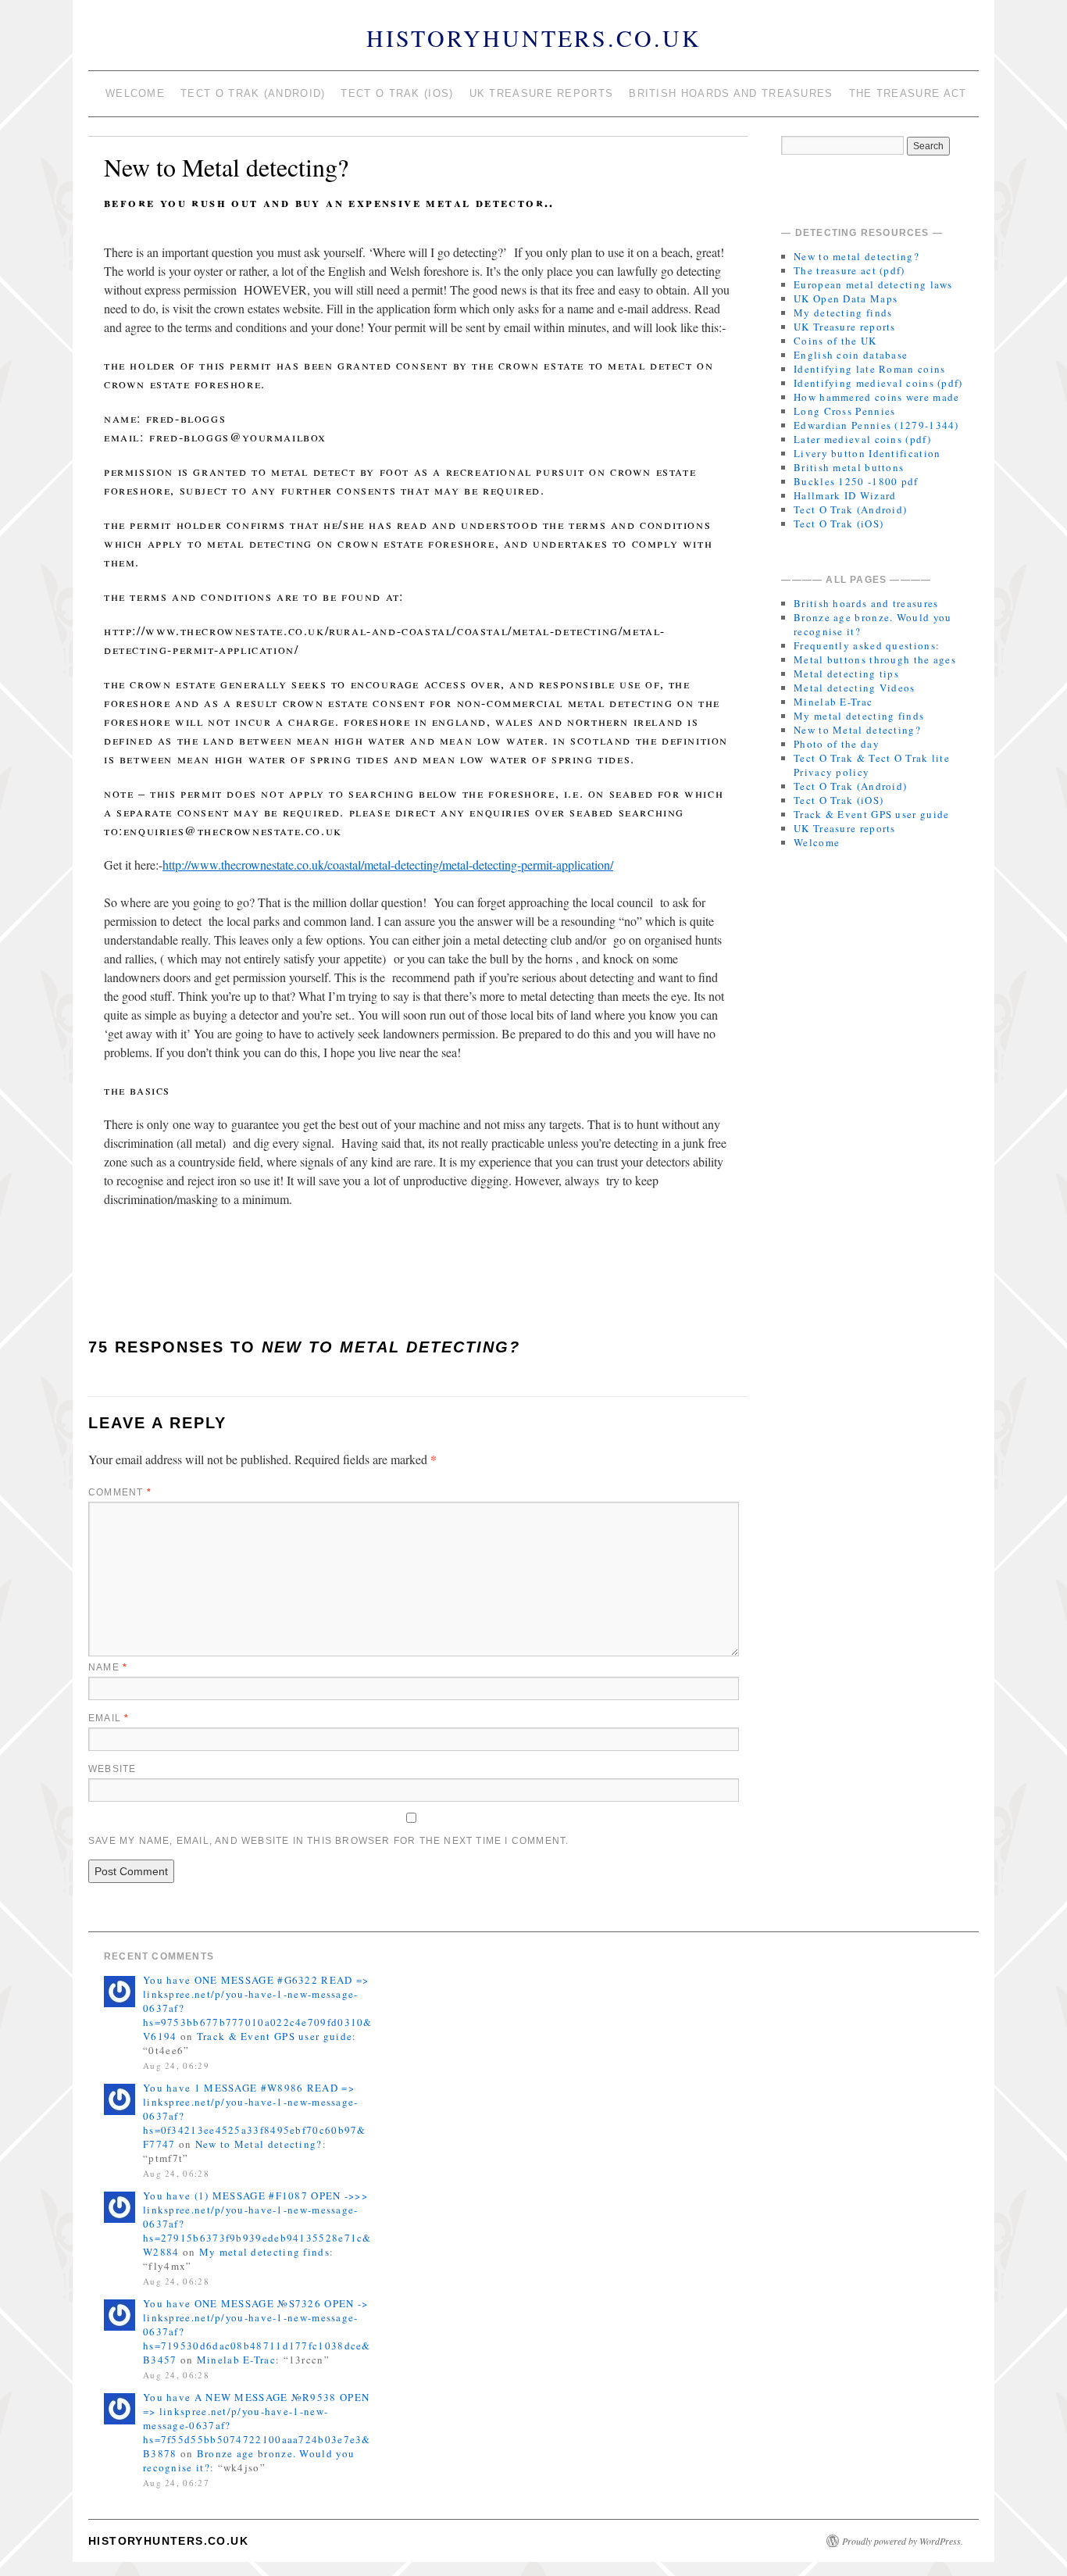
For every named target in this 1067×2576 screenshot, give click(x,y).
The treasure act (908, 93)
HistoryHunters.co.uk (534, 38)
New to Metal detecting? (857, 730)
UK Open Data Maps (846, 298)
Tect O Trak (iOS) (397, 93)
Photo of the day (837, 744)
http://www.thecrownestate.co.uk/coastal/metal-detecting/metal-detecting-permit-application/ (388, 865)
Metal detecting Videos (855, 688)
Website (112, 1769)
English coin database (851, 355)
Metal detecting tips (846, 673)
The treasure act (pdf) (849, 270)
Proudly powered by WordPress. (903, 2541)
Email (109, 1718)
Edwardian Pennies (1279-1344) (876, 425)
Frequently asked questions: (867, 645)
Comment (120, 1492)
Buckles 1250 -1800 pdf (856, 481)
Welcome (135, 93)
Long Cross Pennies (844, 411)
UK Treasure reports (542, 93)
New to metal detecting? (856, 256)
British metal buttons (849, 467)
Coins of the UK (835, 341)
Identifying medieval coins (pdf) (878, 383)
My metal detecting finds (859, 716)
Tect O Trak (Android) (253, 93)
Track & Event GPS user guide (871, 814)
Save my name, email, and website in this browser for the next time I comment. (328, 1841)
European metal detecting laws (873, 284)
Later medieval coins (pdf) (862, 439)
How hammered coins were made (876, 397)
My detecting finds (843, 313)
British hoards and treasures (731, 93)
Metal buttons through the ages (875, 659)
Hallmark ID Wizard (845, 495)
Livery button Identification (867, 453)
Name (108, 1667)
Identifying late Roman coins (869, 369)
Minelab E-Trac (833, 702)
